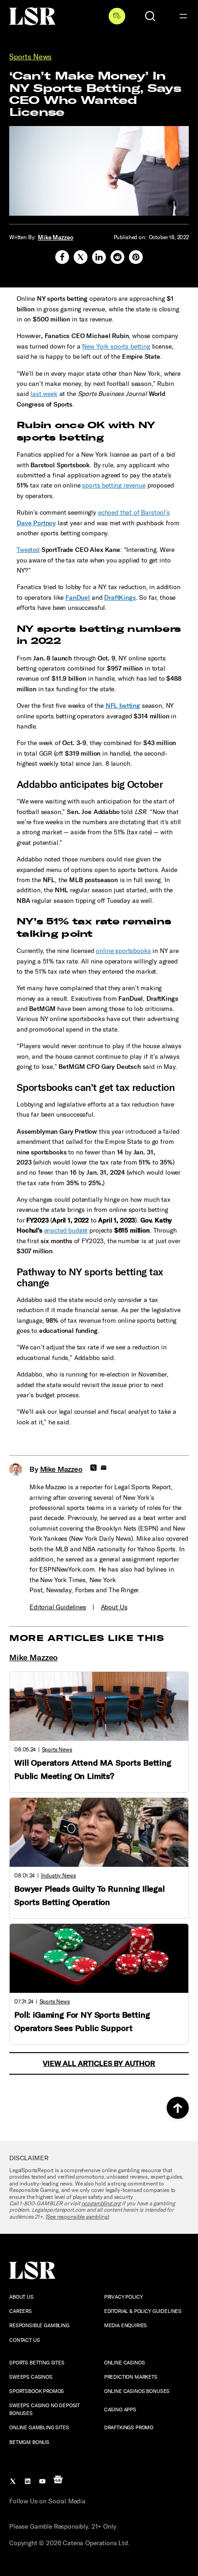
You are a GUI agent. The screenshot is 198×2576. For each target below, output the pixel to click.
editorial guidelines (58, 1607)
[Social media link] (62, 257)
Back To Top (178, 2108)
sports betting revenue (114, 485)
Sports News (30, 57)
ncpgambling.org (101, 2203)
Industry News (58, 1876)
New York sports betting (116, 347)
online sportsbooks (123, 951)
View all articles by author (99, 2063)
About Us (114, 1607)
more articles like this (87, 1638)
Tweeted (28, 550)
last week (44, 394)
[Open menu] (183, 16)
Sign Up (117, 16)
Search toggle (150, 16)
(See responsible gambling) (78, 2217)
